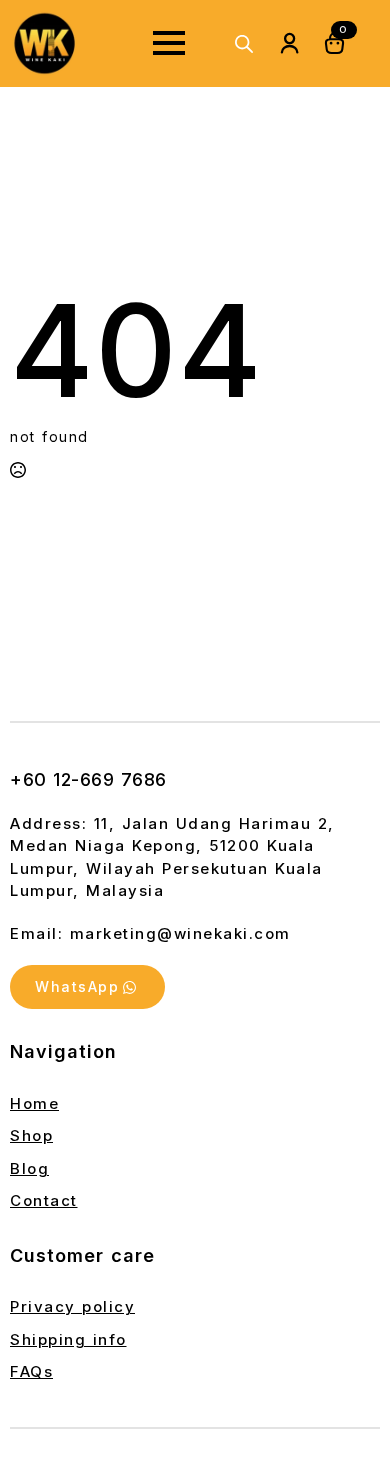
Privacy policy (72, 1306)
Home (34, 1103)
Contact (44, 1200)
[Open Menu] (169, 43)
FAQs (31, 1371)
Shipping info (68, 1339)
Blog (29, 1168)
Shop (31, 1135)
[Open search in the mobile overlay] (244, 43)
